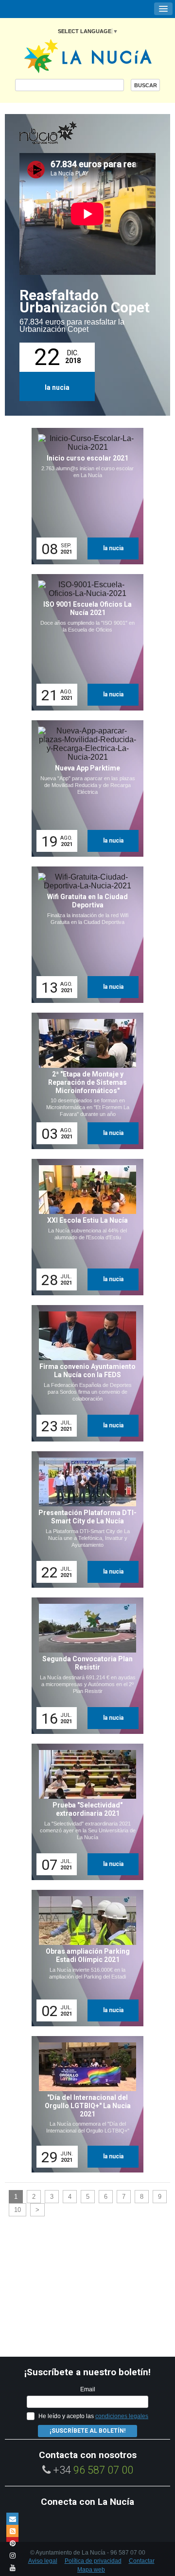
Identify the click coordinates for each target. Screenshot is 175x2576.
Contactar (142, 2561)
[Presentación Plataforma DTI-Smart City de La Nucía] (84, 1519)
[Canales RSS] (12, 2531)
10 (17, 2210)
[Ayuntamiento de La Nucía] (88, 55)
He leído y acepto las (93, 2416)
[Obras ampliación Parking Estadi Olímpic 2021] (84, 1958)
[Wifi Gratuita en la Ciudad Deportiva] (84, 935)
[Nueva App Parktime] (84, 788)
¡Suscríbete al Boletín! (87, 2431)
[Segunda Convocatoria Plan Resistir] (84, 1666)
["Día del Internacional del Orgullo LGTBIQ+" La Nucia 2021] (84, 2104)
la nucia (57, 387)
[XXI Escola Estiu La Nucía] (84, 1227)
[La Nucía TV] (68, 134)
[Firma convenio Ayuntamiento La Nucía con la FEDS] (84, 1373)
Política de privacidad (93, 2561)
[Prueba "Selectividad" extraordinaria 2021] (84, 1812)
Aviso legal (43, 2561)
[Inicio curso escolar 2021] (84, 496)
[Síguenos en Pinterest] (12, 2543)
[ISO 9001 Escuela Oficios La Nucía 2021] (84, 642)
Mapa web (91, 2570)
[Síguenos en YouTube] (12, 2567)
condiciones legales (122, 2416)
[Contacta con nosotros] (12, 2519)
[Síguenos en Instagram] (12, 2555)
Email (88, 2389)
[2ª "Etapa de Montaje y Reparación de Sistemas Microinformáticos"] (84, 1081)
